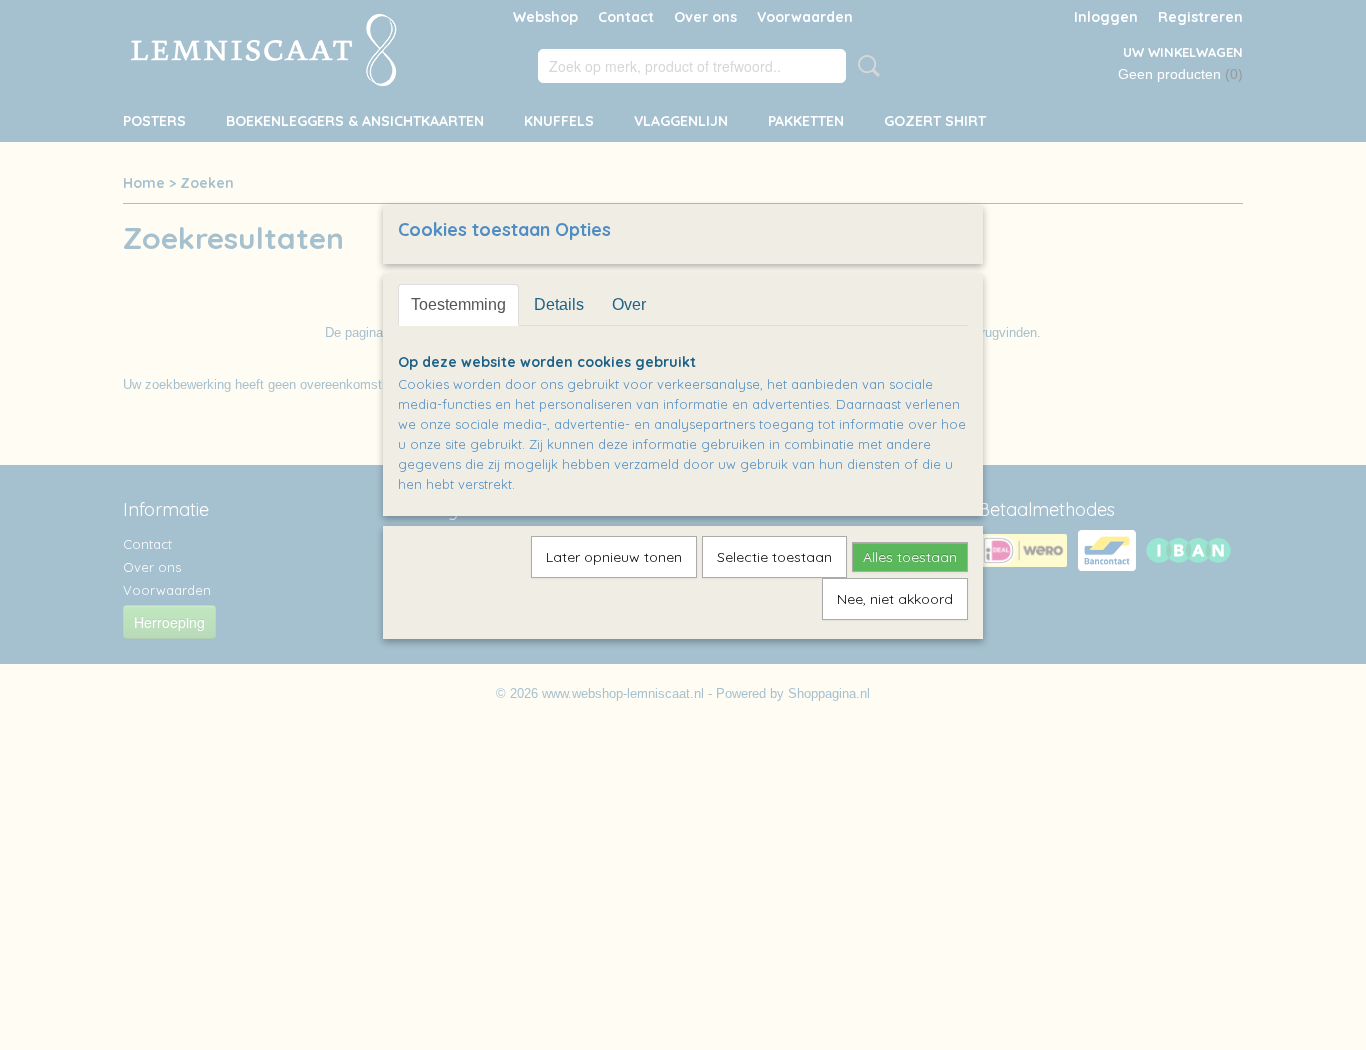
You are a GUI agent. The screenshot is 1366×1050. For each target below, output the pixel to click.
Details (559, 304)
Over (629, 304)
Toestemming (458, 304)
